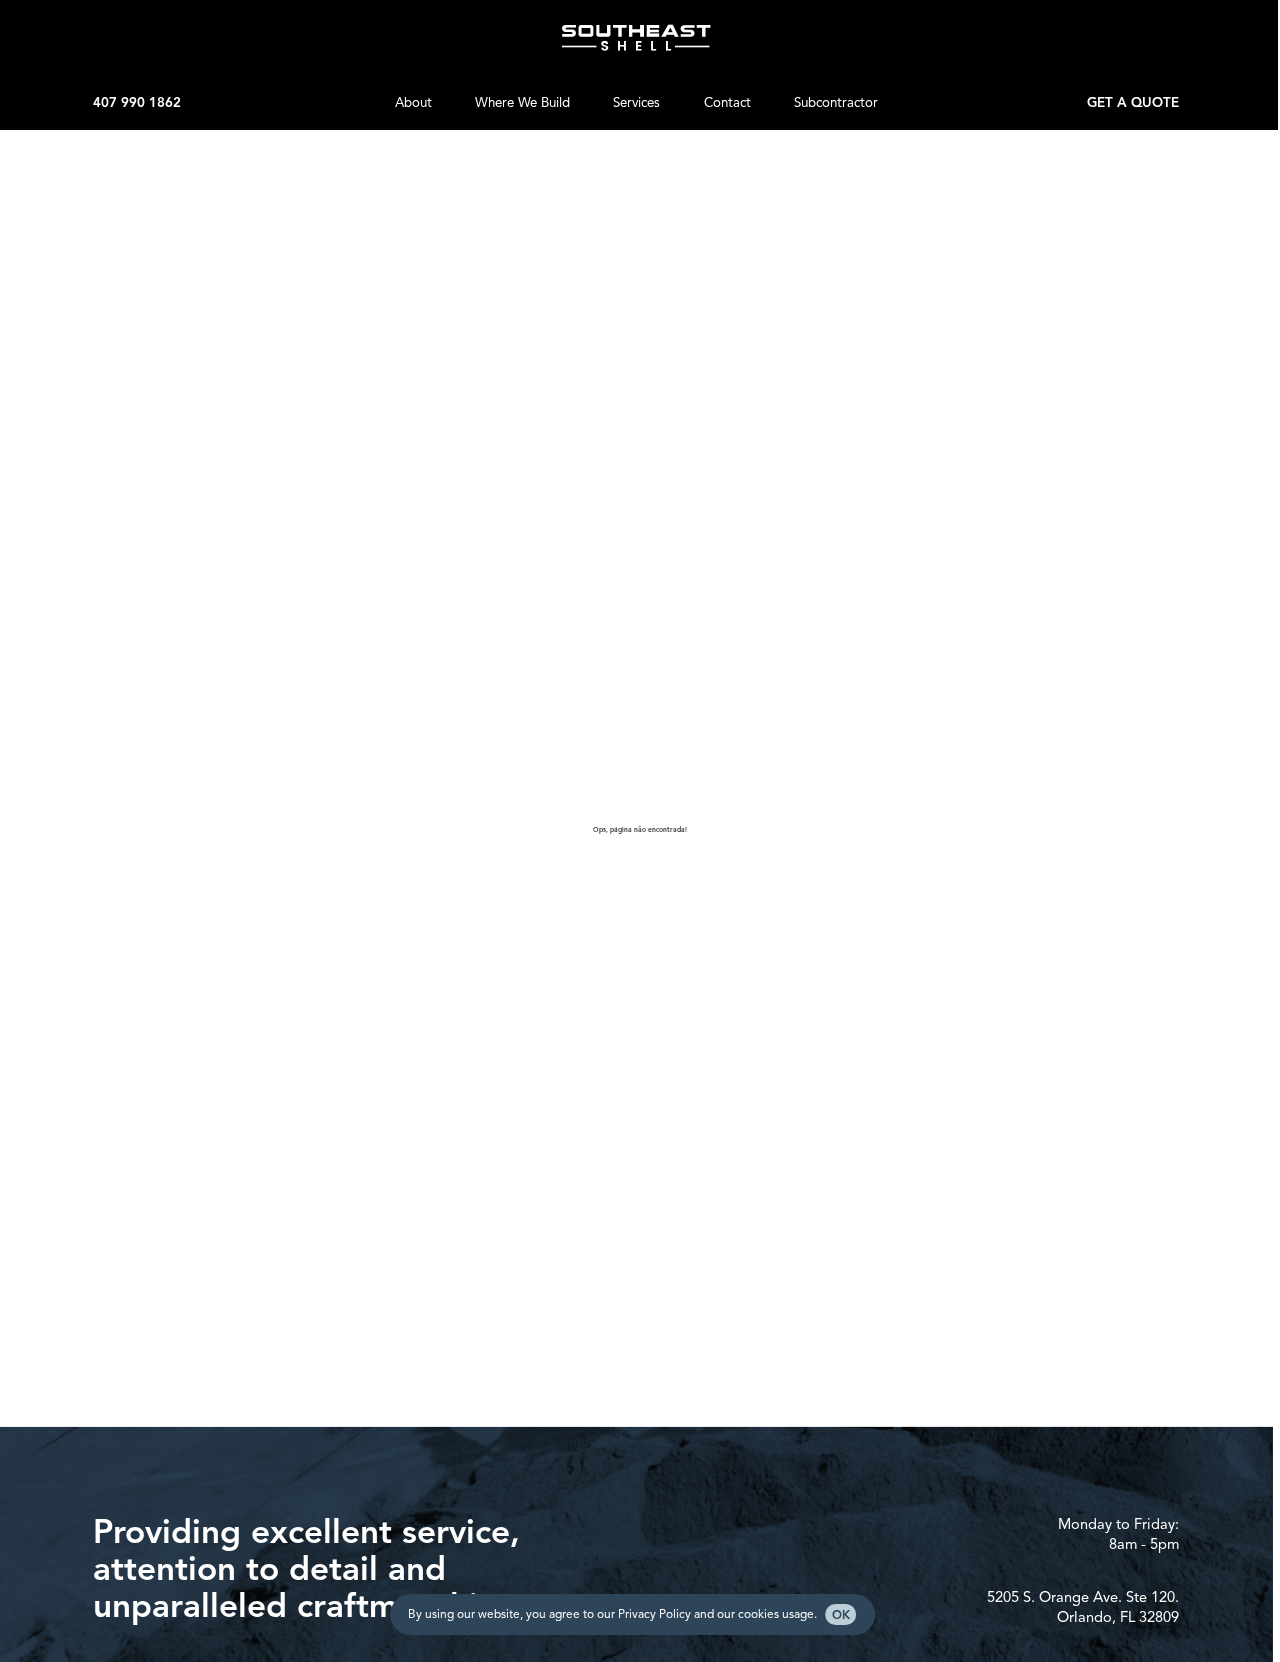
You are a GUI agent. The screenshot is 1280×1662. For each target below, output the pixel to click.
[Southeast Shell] (636, 38)
